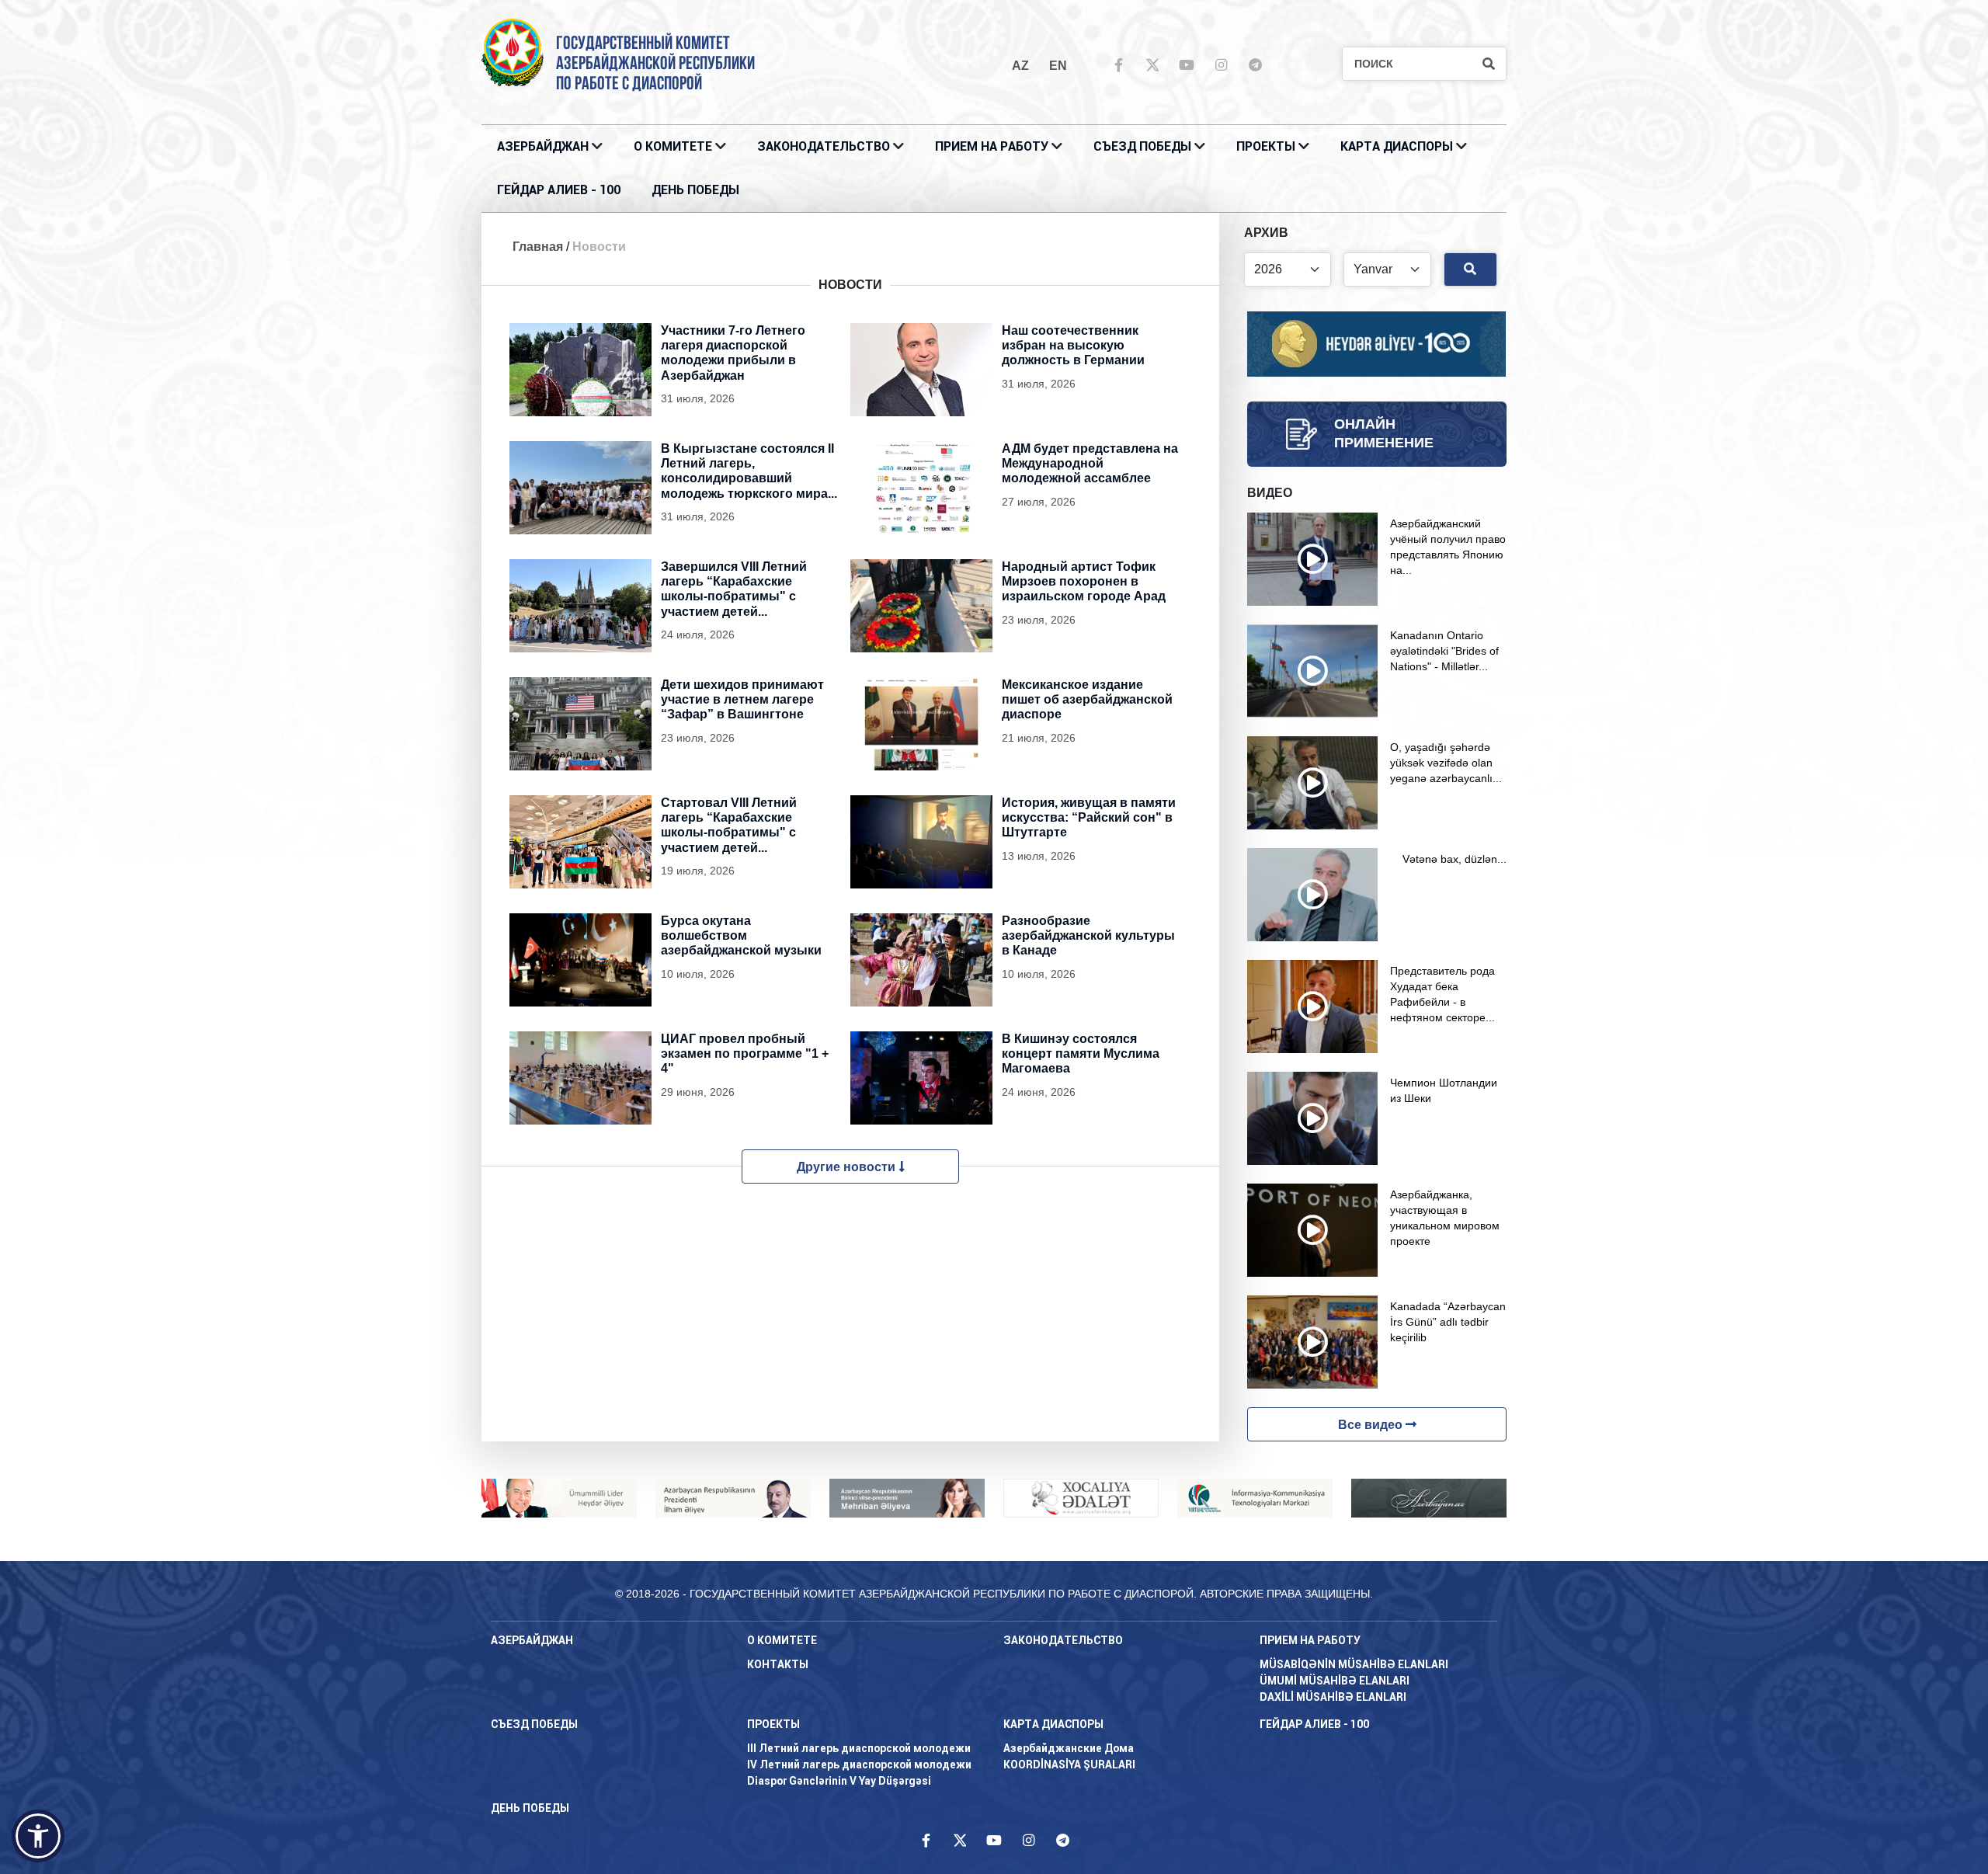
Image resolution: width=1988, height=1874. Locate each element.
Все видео (1372, 1425)
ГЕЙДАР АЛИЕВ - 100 (559, 190)
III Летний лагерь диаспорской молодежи (859, 1748)
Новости (599, 247)
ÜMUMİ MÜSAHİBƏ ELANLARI (1335, 1681)
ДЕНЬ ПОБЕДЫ (695, 190)
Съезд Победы (1142, 146)
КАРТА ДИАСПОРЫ (1397, 146)
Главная (538, 247)
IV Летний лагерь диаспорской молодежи (859, 1764)
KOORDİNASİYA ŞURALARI (1069, 1764)
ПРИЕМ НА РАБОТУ (992, 146)
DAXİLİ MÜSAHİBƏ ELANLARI (1333, 1697)
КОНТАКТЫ (778, 1664)
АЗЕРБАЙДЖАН (543, 146)
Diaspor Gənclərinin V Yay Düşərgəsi (839, 1781)
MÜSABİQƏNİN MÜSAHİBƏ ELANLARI (1354, 1664)
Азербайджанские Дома (1069, 1748)
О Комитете (673, 146)
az (1020, 66)
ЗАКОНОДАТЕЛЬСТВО (824, 146)
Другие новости (848, 1167)
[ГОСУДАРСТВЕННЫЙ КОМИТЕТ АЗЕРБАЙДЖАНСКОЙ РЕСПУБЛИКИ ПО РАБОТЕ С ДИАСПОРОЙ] (513, 52)
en (1058, 66)
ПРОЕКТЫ (1266, 146)
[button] (38, 1836)
